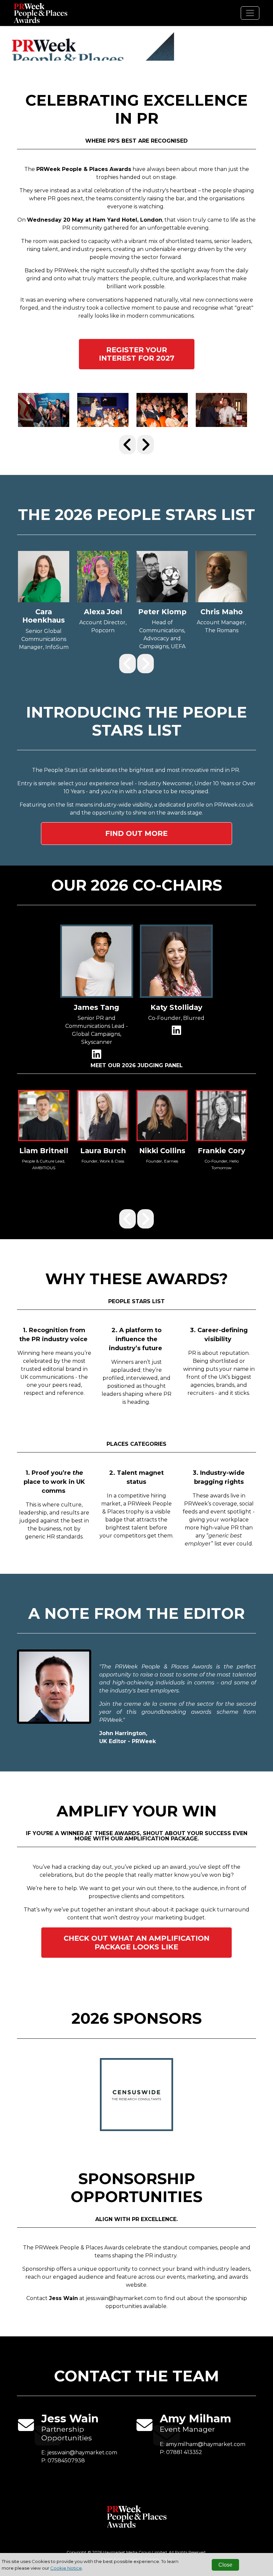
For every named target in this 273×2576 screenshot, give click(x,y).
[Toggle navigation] (250, 13)
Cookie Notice (66, 2568)
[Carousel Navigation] (136, 445)
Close (225, 2565)
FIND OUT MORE (136, 833)
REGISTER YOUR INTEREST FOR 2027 (137, 354)
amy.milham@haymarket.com (206, 2444)
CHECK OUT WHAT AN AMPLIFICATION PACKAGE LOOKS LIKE (136, 1942)
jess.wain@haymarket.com (82, 2453)
